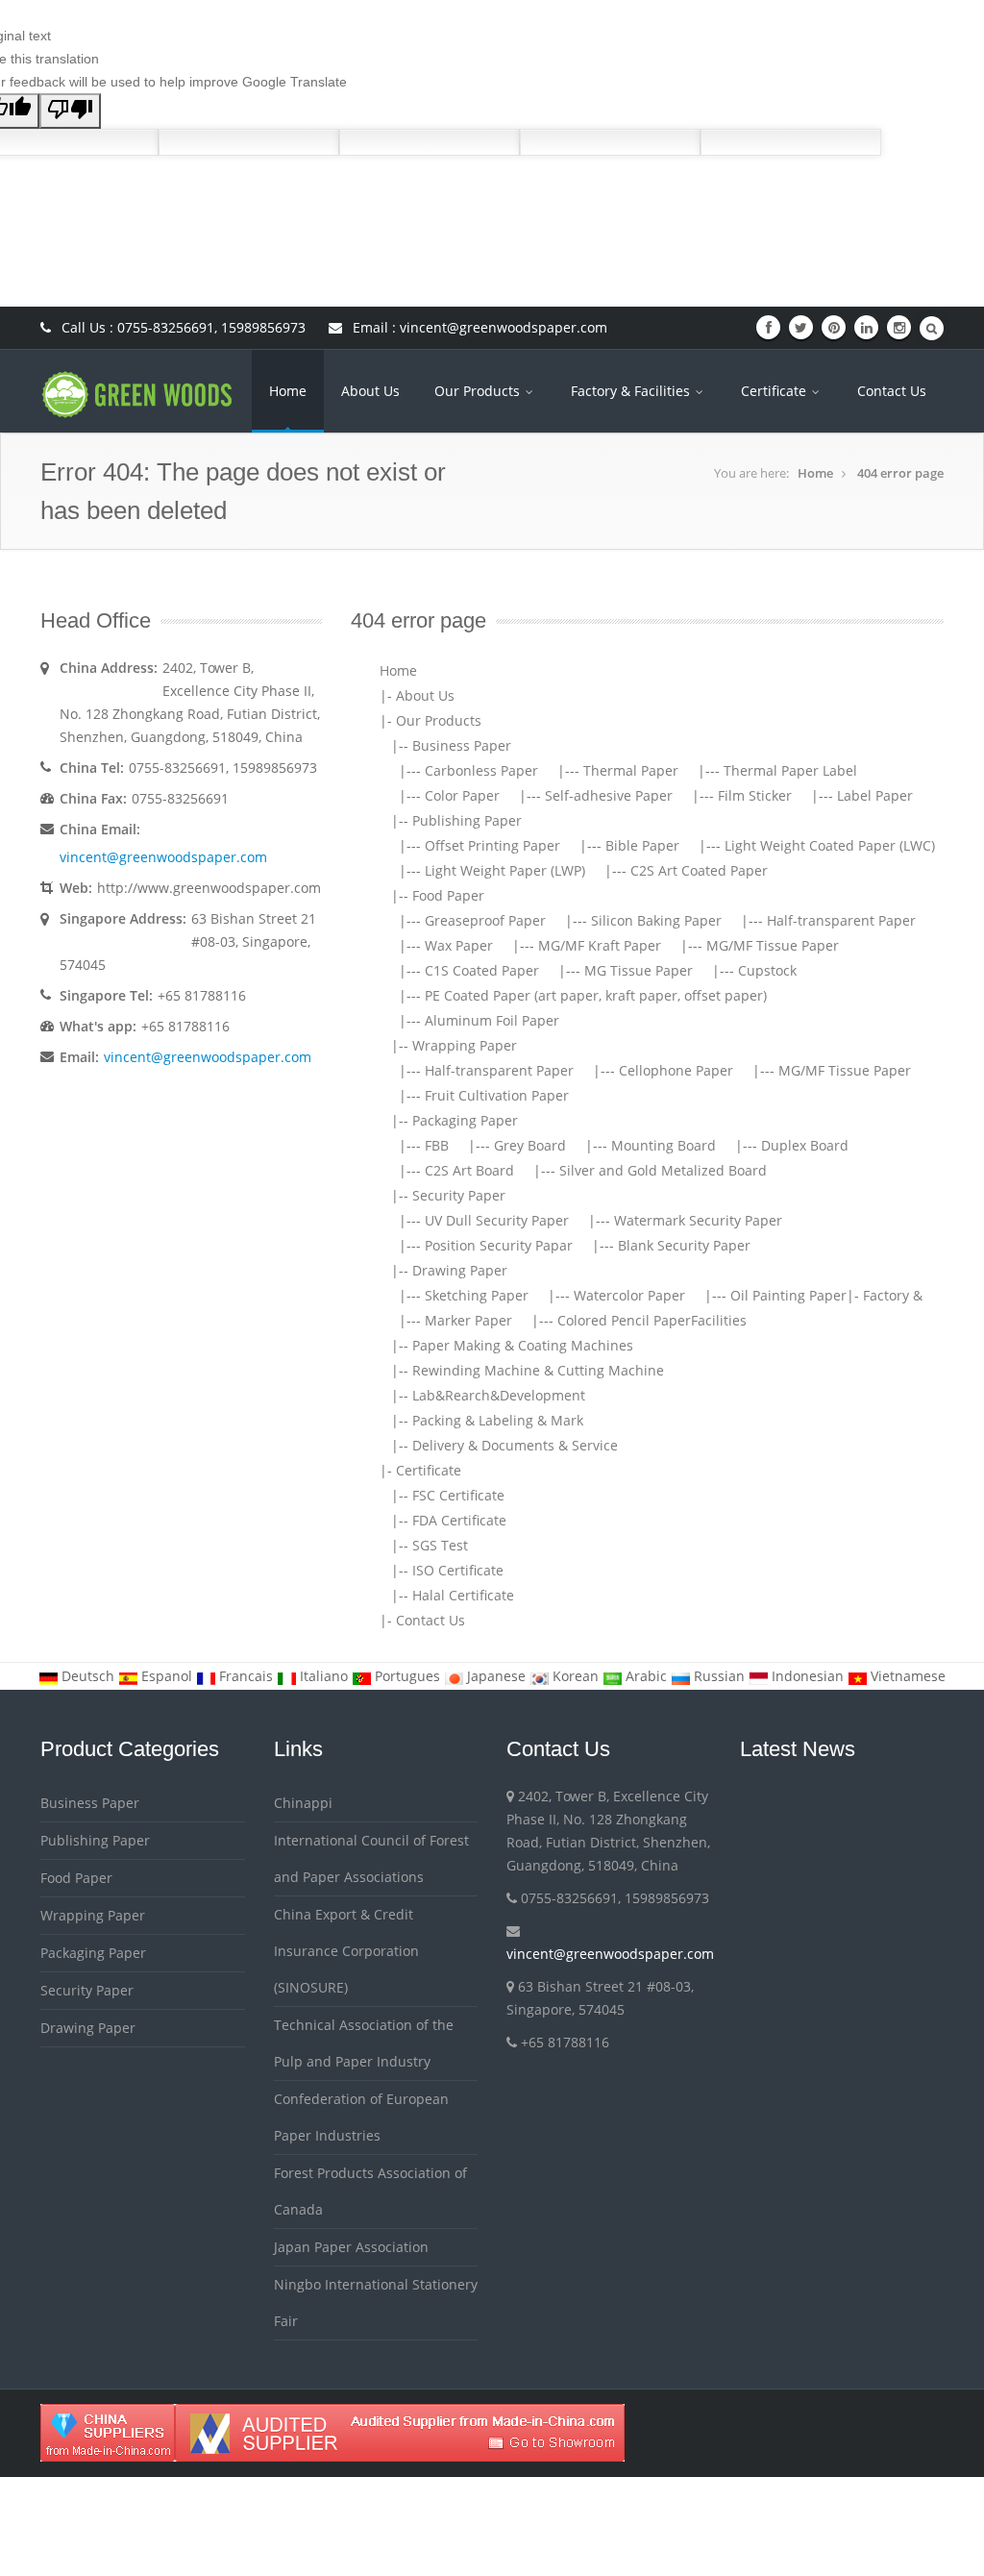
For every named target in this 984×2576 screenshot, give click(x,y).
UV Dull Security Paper (497, 1220)
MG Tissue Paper (639, 970)
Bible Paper (642, 845)
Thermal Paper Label (790, 770)
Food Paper (448, 895)
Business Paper (462, 745)
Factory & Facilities (632, 391)
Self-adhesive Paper (609, 795)
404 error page (900, 473)
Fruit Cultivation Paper (497, 1095)
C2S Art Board (469, 1170)
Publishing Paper (467, 820)
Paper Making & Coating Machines (523, 1345)
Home (288, 391)
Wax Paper (459, 945)
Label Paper (875, 795)
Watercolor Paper (629, 1295)
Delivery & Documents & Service (515, 1445)
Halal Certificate (463, 1595)
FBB (437, 1145)
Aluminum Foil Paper (492, 1020)
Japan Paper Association (351, 2247)
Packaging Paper (465, 1120)
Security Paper (459, 1195)
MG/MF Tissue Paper (773, 945)
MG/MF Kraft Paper (600, 945)
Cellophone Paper (676, 1070)
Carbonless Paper (481, 770)
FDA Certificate (459, 1520)
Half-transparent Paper (841, 920)
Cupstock (767, 970)
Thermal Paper (631, 770)
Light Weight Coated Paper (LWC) (830, 845)
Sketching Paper (477, 1295)
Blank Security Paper (684, 1245)
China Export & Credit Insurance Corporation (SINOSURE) (346, 1951)
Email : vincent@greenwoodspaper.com (478, 327)
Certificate (775, 391)
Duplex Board (805, 1145)
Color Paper (462, 795)
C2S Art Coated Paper (699, 870)
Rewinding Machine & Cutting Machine (538, 1370)
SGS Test (440, 1545)
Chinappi (303, 1803)
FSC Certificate (458, 1495)
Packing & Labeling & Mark (498, 1420)
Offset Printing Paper (492, 845)
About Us (370, 391)
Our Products (479, 391)
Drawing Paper (460, 1270)
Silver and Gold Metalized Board (663, 1170)
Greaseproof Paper (485, 920)
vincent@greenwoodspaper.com (163, 857)
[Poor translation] (70, 111)
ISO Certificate (458, 1570)
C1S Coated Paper (482, 970)
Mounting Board (664, 1145)
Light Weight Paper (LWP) (505, 870)
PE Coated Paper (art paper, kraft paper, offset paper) (596, 995)
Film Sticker (755, 795)
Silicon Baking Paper (656, 920)
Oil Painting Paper (788, 1295)
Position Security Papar (499, 1245)
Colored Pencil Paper (624, 1320)
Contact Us (892, 391)
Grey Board (530, 1145)
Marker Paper (468, 1320)
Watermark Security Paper (698, 1220)
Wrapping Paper (465, 1045)
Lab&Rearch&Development (499, 1395)
